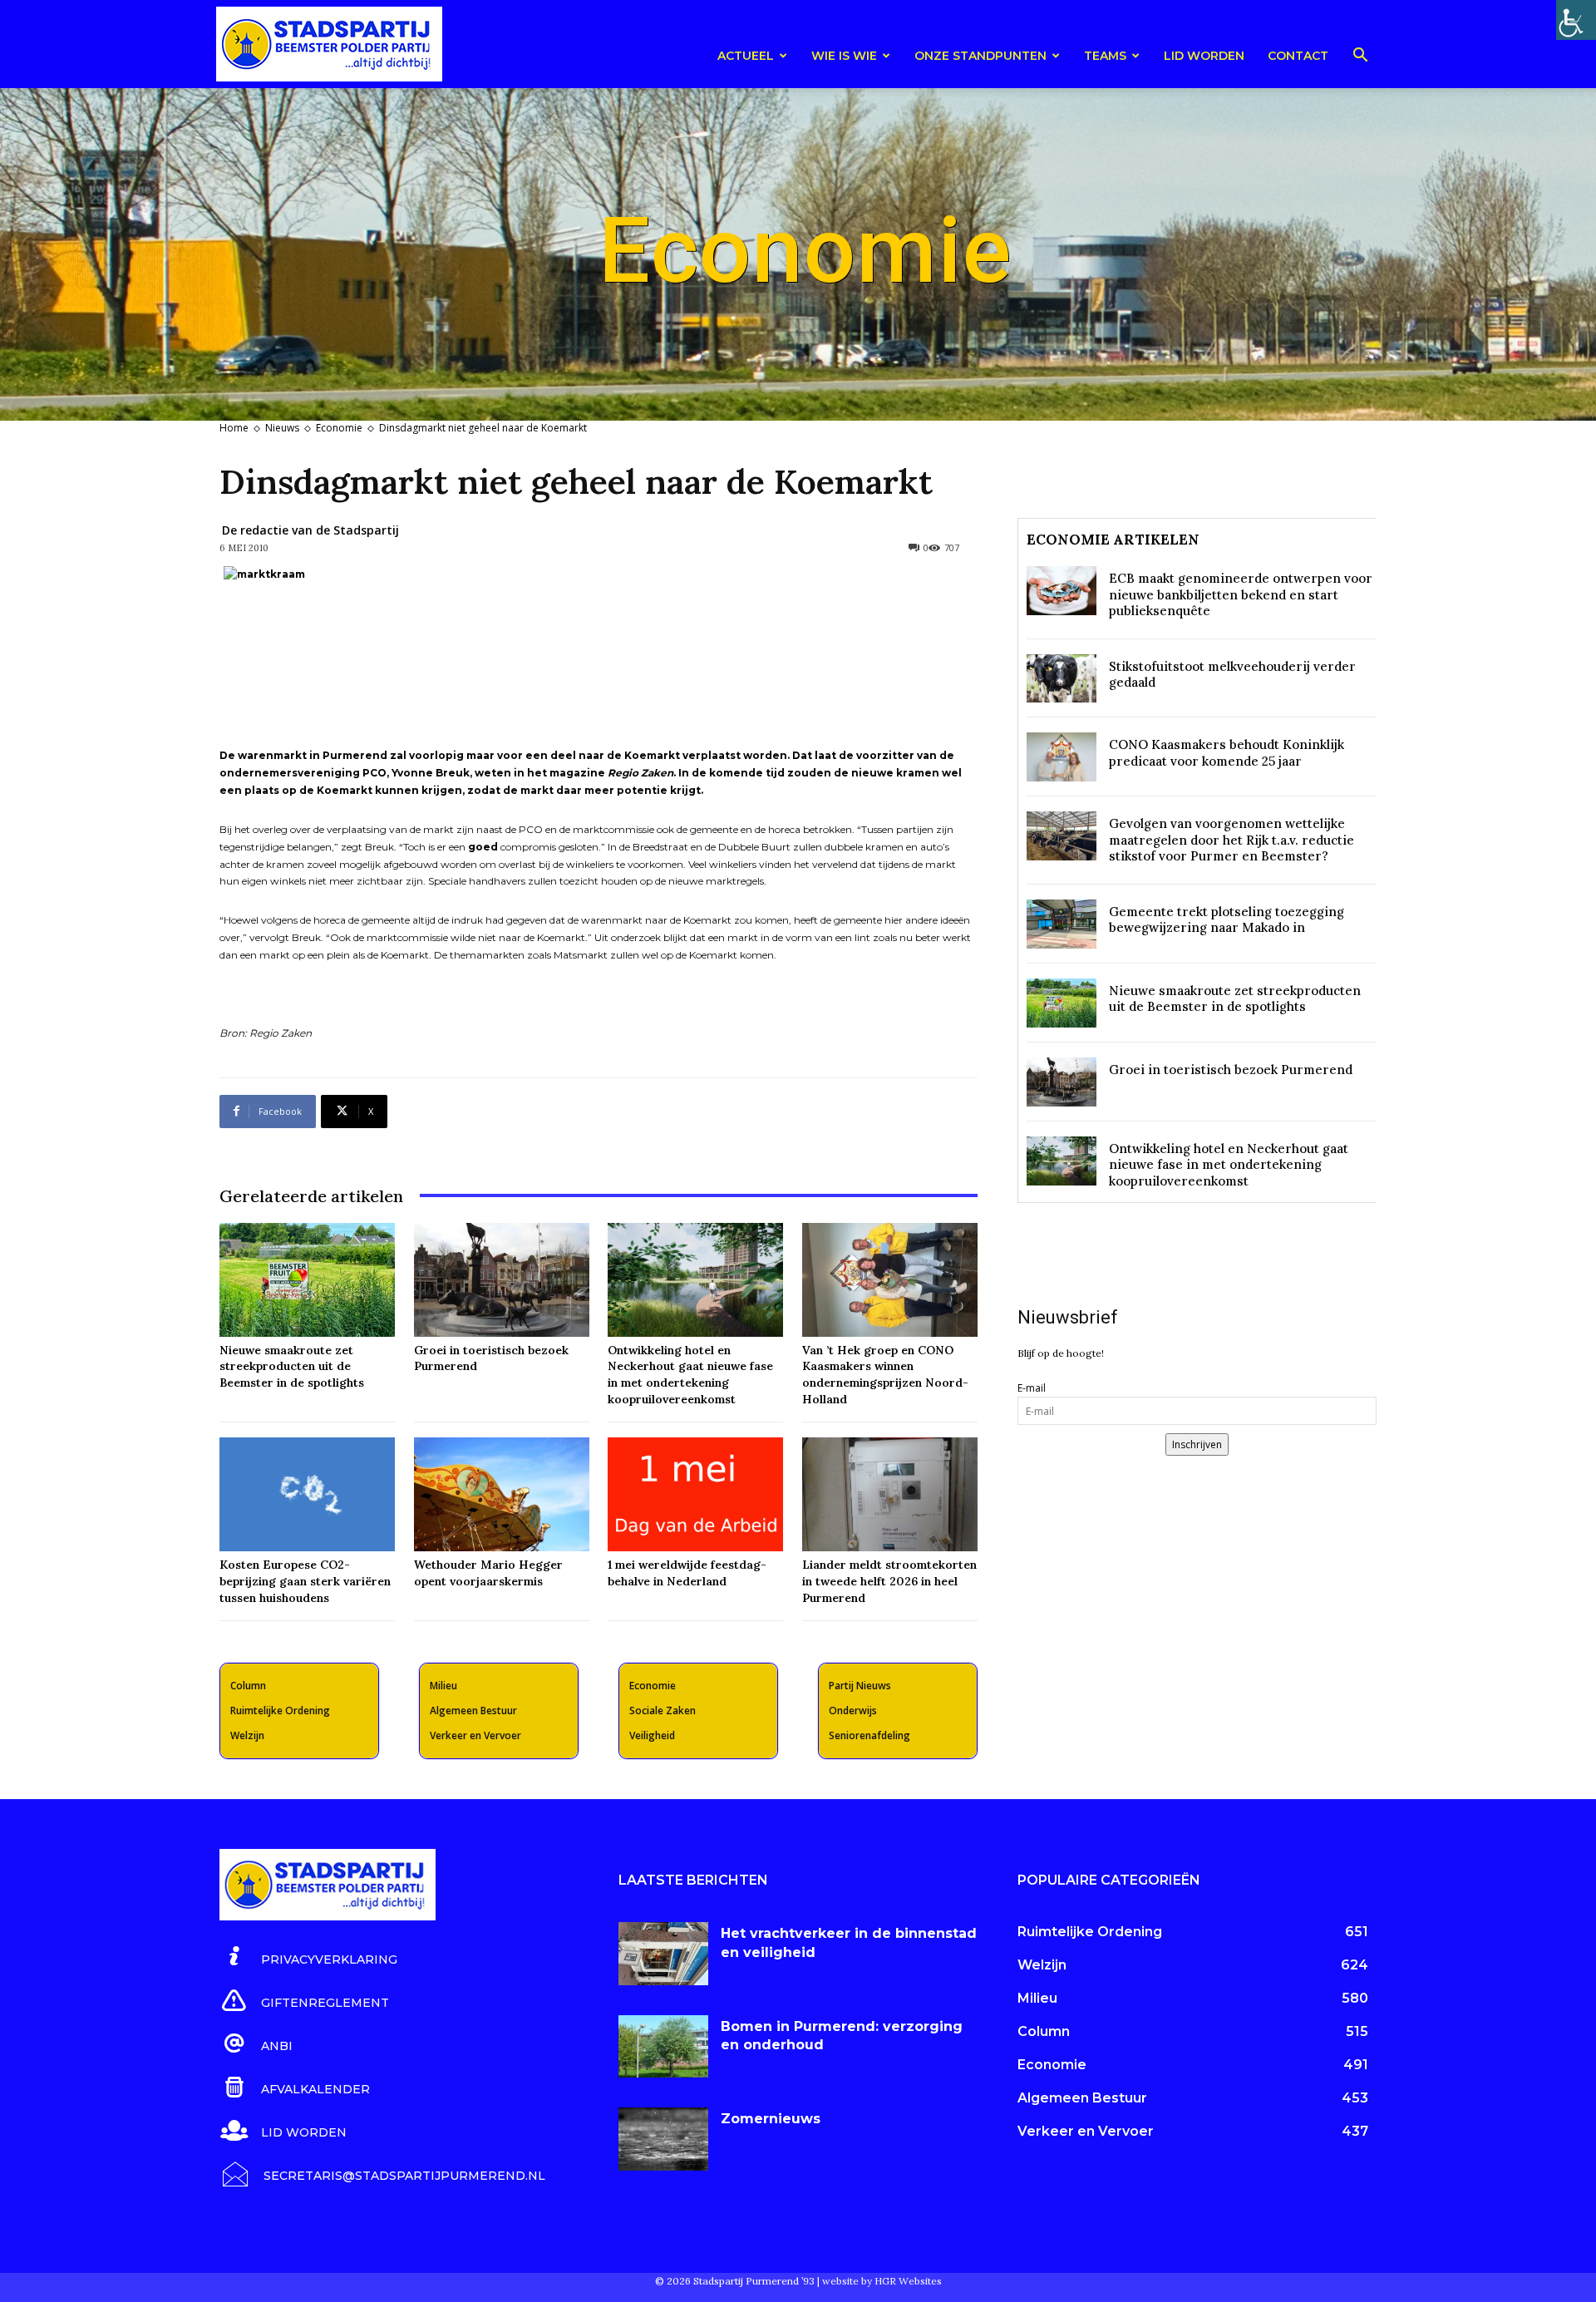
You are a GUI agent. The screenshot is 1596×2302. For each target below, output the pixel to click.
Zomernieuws (771, 2119)
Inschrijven (1197, 1444)
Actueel (746, 56)
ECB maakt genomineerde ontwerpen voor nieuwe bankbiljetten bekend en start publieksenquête (1241, 594)
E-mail (1032, 1388)
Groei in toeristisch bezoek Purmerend (1231, 1070)
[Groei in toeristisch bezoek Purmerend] (502, 1280)
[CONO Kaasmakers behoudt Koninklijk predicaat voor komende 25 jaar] (1062, 757)
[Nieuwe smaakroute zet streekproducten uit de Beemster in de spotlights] (307, 1280)
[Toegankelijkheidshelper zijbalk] (1576, 20)
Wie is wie (844, 56)
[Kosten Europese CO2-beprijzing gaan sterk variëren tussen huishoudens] (307, 1494)
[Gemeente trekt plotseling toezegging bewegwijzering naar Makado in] (1062, 924)
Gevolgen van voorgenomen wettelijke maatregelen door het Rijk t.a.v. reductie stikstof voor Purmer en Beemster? (1231, 840)
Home (234, 428)
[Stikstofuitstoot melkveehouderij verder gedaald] (1062, 679)
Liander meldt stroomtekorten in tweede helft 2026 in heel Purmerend (889, 1581)
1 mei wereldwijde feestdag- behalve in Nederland (687, 1573)
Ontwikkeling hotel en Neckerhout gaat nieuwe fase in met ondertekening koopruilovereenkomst (690, 1375)
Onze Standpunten (980, 56)
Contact (1298, 56)
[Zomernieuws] (663, 2139)
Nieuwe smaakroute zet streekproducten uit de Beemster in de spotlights (292, 1366)
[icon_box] (308, 1957)
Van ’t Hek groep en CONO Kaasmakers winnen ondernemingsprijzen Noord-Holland (885, 1375)
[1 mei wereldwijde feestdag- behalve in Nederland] (695, 1494)
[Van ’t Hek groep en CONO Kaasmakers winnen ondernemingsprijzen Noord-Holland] (890, 1280)
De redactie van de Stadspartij (310, 530)
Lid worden (1204, 56)
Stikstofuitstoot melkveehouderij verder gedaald (1232, 675)
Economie (339, 428)
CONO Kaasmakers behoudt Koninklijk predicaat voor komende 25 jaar (1227, 753)
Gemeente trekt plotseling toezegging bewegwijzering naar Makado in (1227, 920)
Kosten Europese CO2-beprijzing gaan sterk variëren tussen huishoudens (305, 1581)
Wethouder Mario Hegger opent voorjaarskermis (488, 1573)
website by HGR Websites (882, 2281)
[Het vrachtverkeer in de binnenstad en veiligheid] (663, 1954)
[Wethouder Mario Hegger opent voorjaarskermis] (502, 1494)
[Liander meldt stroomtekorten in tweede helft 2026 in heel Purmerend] (890, 1494)
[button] (1360, 58)
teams (1105, 56)
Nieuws (282, 428)
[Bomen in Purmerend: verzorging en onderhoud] (663, 2047)
